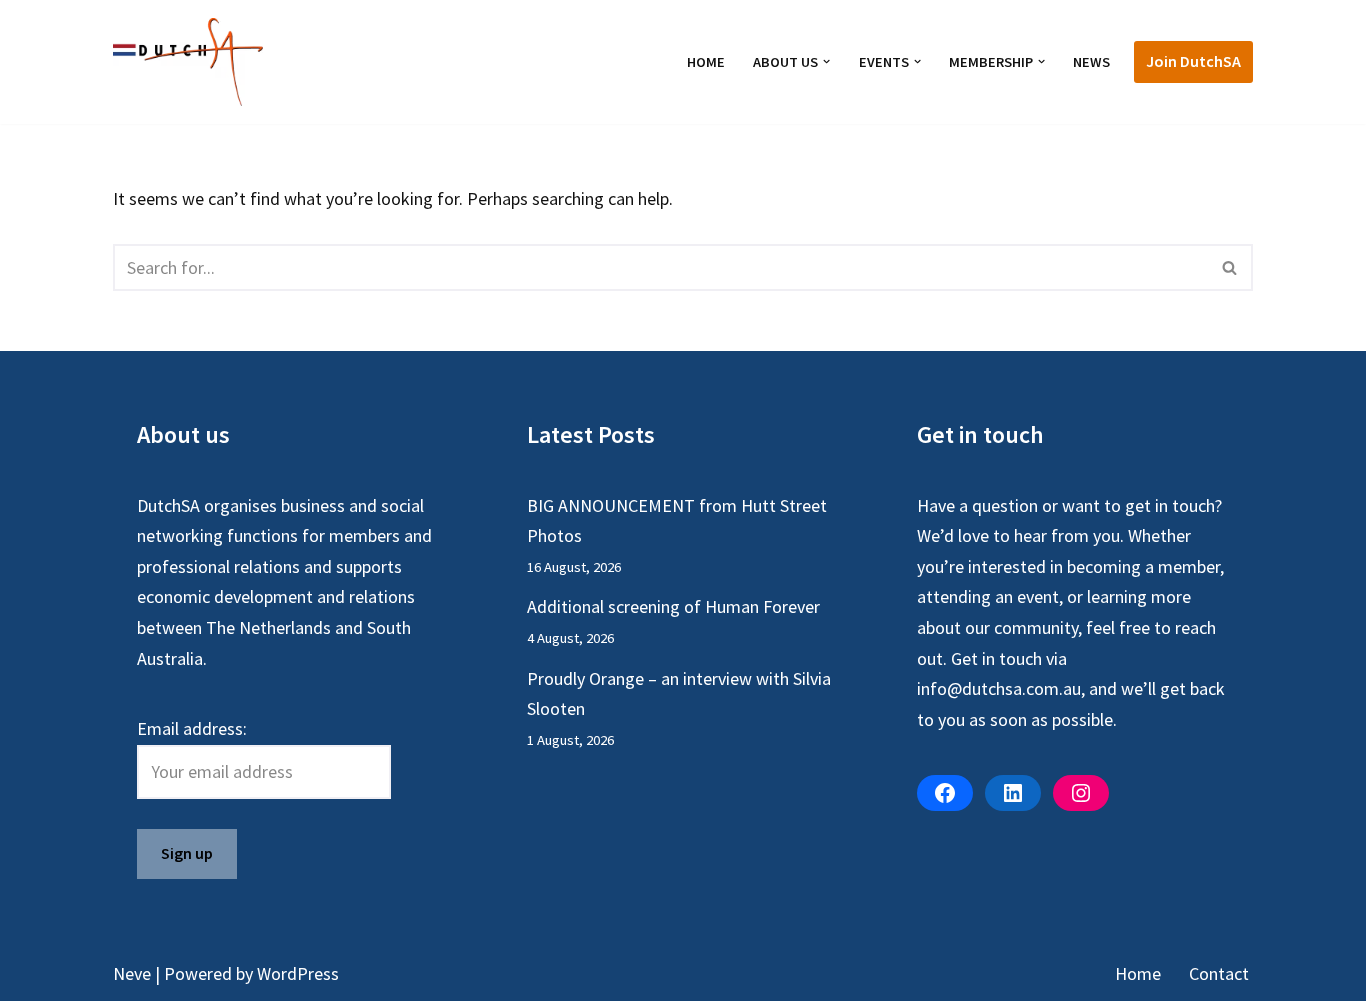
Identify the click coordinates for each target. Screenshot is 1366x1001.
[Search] (1230, 267)
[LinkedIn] (1013, 793)
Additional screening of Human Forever (673, 606)
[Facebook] (945, 793)
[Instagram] (1081, 793)
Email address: (192, 728)
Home (706, 62)
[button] (826, 61)
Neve (132, 973)
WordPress (298, 973)
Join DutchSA (1193, 61)
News (1091, 62)
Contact (1219, 973)
